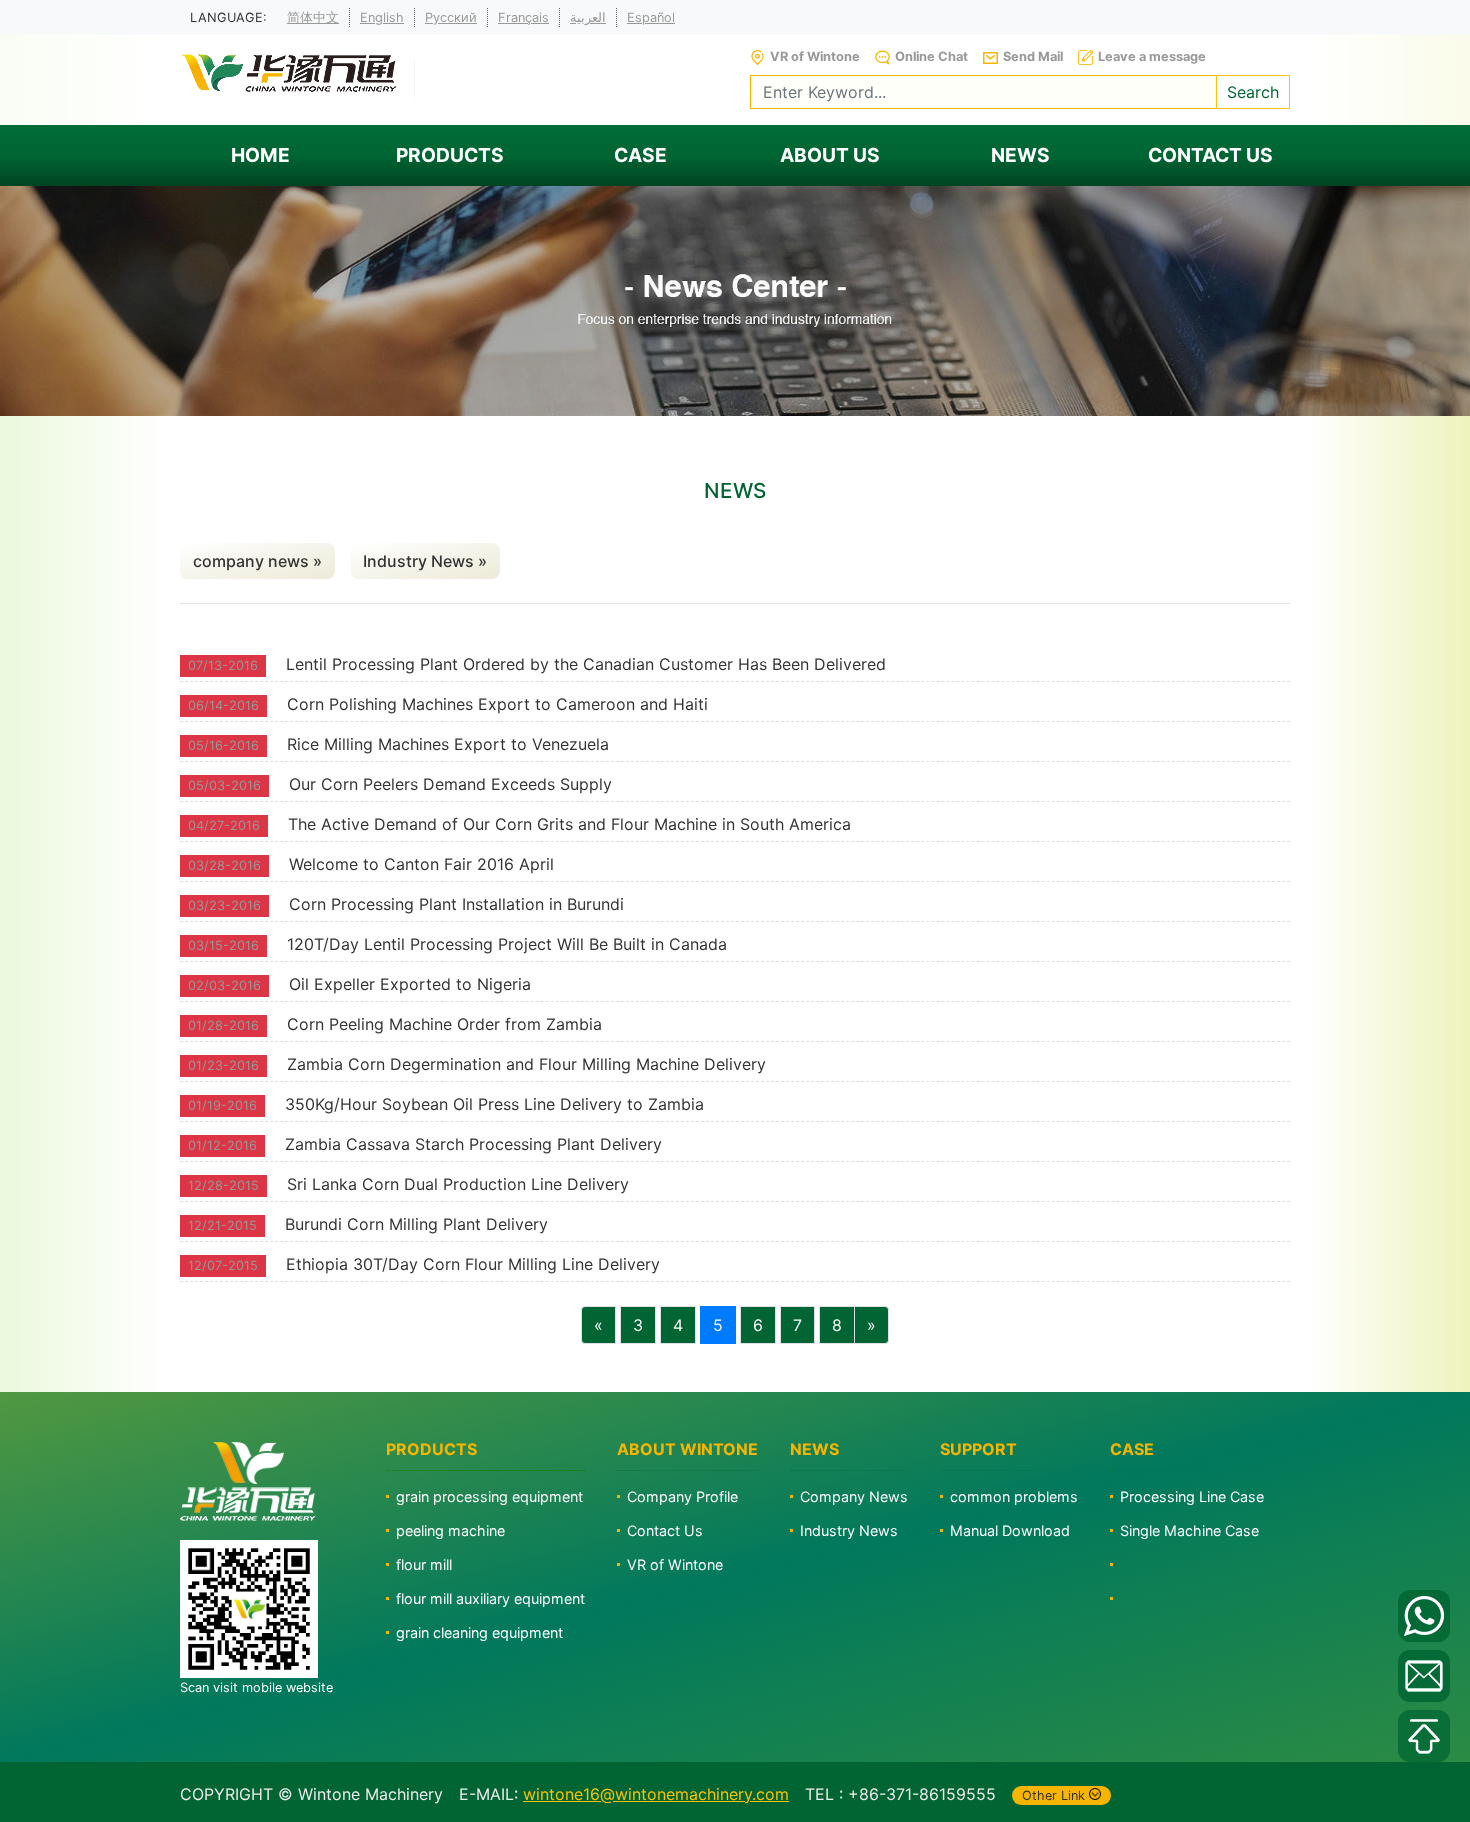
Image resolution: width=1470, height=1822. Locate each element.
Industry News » (425, 561)
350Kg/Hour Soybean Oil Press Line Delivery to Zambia (494, 1104)
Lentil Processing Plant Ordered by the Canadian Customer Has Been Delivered (586, 664)
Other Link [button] (1053, 1795)
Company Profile (682, 1496)
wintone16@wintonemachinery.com (656, 1794)
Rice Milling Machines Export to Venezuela (448, 744)
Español (651, 17)
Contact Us (665, 1530)
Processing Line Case (1192, 1496)
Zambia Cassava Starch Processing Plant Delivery (473, 1144)
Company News (854, 1496)
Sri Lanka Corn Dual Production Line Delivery (458, 1184)
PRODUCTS (450, 155)
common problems (1014, 1496)
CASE (640, 155)
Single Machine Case (1189, 1530)
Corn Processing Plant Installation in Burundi (456, 904)
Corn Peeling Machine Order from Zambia (444, 1024)
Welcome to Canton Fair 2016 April (421, 864)
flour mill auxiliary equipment (490, 1598)
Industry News (849, 1530)
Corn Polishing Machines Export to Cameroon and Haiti (497, 704)
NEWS (1020, 155)
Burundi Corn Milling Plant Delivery (416, 1224)
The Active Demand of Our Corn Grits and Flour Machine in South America (569, 824)
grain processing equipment (489, 1496)
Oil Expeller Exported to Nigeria (410, 984)
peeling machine (450, 1530)
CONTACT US (1210, 155)
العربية (588, 17)
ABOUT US (830, 155)
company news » (257, 561)
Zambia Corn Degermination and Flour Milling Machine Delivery (526, 1064)
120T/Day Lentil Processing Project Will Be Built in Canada (507, 944)
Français (523, 17)
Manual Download (1010, 1530)
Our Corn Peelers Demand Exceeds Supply (450, 784)
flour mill (424, 1564)
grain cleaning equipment (479, 1632)
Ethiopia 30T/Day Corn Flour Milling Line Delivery (473, 1264)
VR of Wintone (675, 1564)
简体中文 (313, 17)
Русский (451, 17)
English (382, 17)
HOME (260, 155)
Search (1253, 92)
